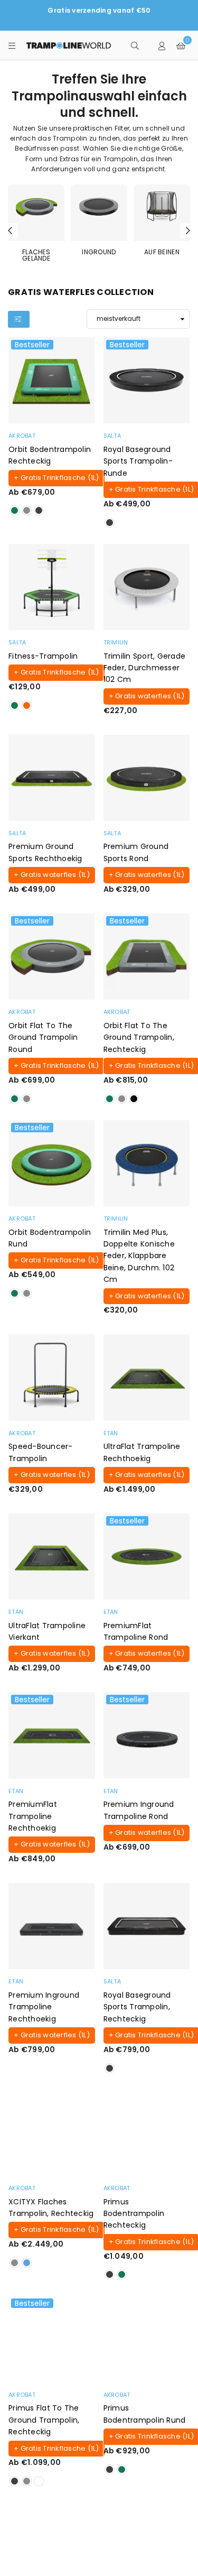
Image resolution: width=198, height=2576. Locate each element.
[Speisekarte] (12, 45)
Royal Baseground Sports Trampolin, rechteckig (137, 2007)
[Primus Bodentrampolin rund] (147, 2339)
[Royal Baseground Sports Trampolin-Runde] (147, 381)
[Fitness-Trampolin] (52, 587)
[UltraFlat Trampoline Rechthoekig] (147, 1378)
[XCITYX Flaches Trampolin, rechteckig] (52, 2133)
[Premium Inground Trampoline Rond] (147, 1735)
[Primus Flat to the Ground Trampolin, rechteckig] (52, 2339)
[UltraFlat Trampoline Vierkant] (52, 1557)
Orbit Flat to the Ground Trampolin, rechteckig (139, 1037)
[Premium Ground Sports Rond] (147, 778)
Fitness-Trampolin (43, 656)
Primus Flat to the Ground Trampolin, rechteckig (44, 2420)
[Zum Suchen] (135, 45)
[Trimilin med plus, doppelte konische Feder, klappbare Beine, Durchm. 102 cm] (147, 1164)
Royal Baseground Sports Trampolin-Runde (138, 461)
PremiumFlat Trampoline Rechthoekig (33, 1816)
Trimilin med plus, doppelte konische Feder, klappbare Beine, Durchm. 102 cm (139, 1256)
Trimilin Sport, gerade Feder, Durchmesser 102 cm (145, 668)
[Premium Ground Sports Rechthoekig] (52, 778)
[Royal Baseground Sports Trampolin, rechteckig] (147, 1926)
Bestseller (32, 345)
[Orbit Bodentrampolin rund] (52, 1164)
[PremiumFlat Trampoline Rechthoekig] (52, 1735)
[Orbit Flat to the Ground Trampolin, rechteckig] (147, 957)
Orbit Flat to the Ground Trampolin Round (43, 1037)
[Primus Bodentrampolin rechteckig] (147, 2133)
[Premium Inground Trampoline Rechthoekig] (52, 1926)
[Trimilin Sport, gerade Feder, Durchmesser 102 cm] (147, 587)
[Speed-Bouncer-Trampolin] (52, 1378)
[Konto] (162, 45)
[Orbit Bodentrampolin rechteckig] (52, 381)
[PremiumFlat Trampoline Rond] (147, 1557)
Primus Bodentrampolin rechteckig (134, 2214)
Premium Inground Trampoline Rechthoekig (44, 2007)
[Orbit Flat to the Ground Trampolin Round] (52, 957)
